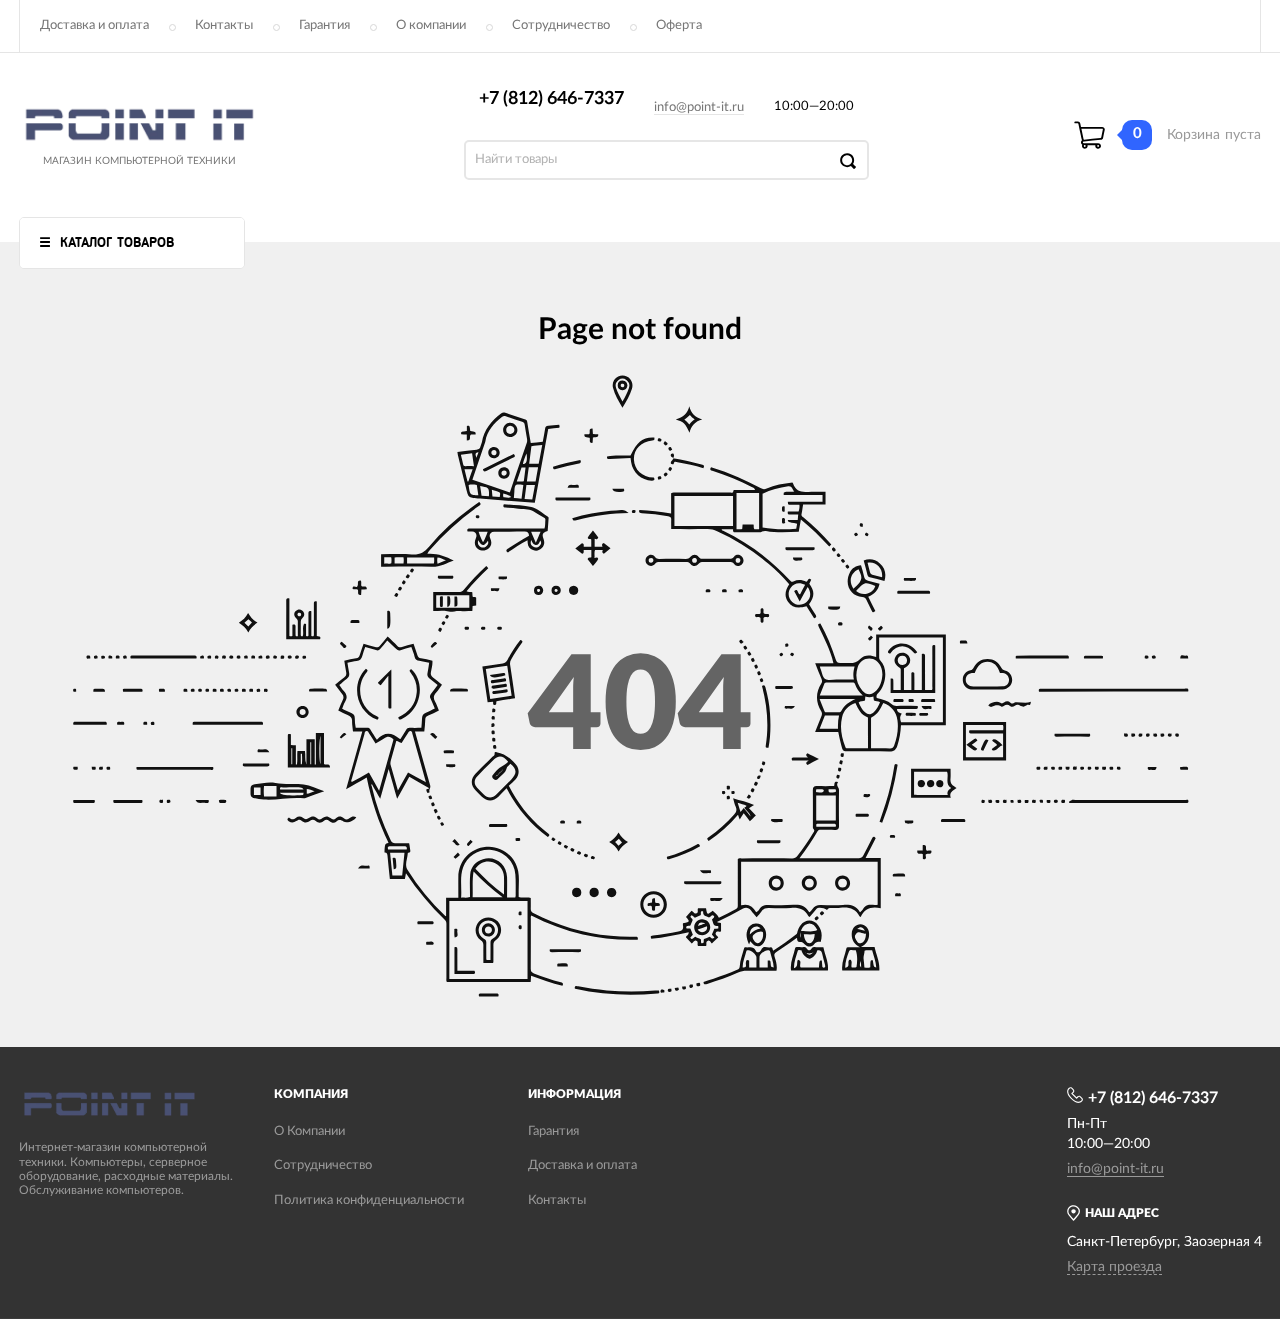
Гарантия (324, 25)
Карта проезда (1114, 1267)
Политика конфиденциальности (369, 1200)
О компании (431, 25)
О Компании (309, 1131)
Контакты (224, 25)
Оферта (679, 25)
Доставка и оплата (94, 25)
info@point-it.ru (699, 107)
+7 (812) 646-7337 (551, 99)
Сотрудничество (561, 25)
